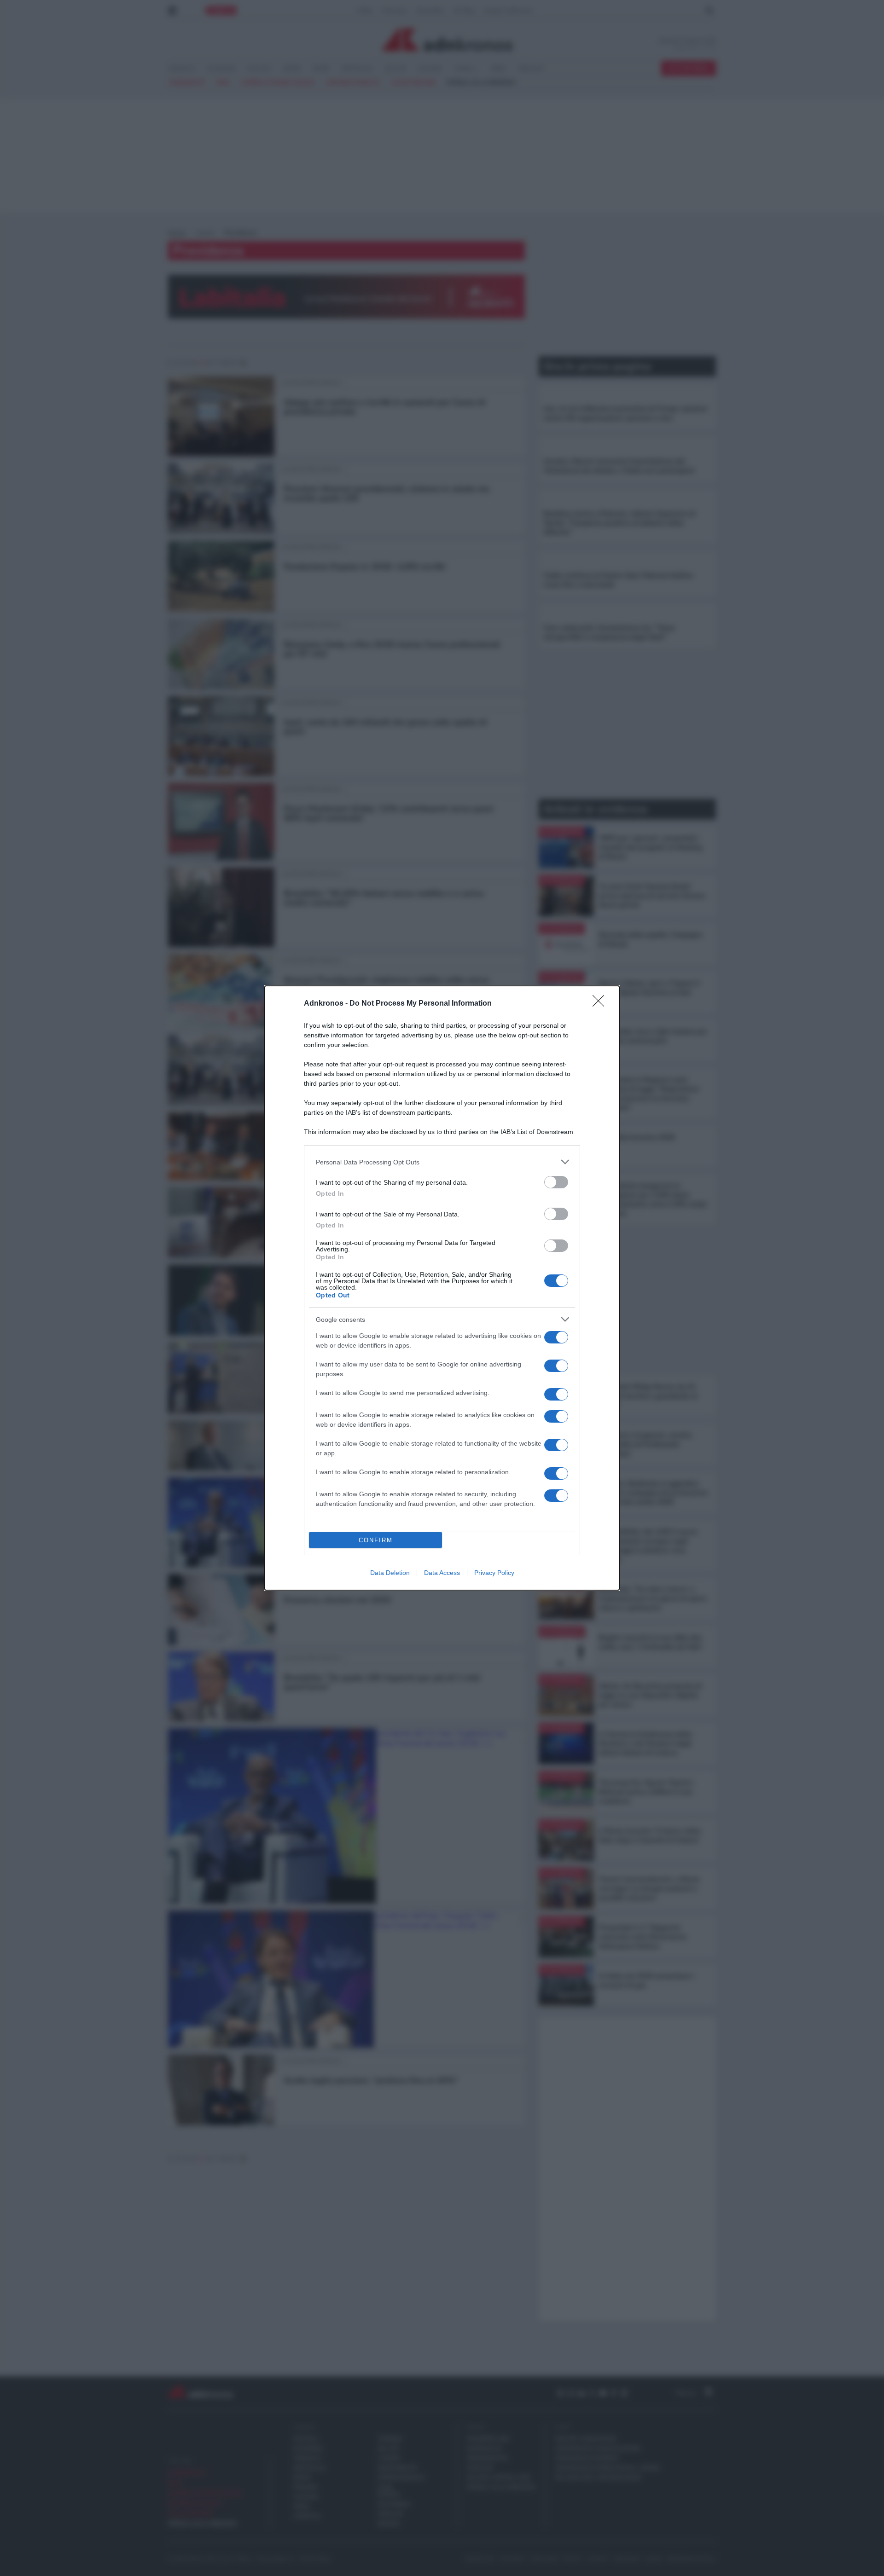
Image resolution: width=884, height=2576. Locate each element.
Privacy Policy (494, 1573)
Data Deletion (390, 1573)
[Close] (601, 1004)
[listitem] (442, 1162)
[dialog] (442, 1288)
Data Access (442, 1573)
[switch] (556, 1182)
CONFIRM (376, 1540)
